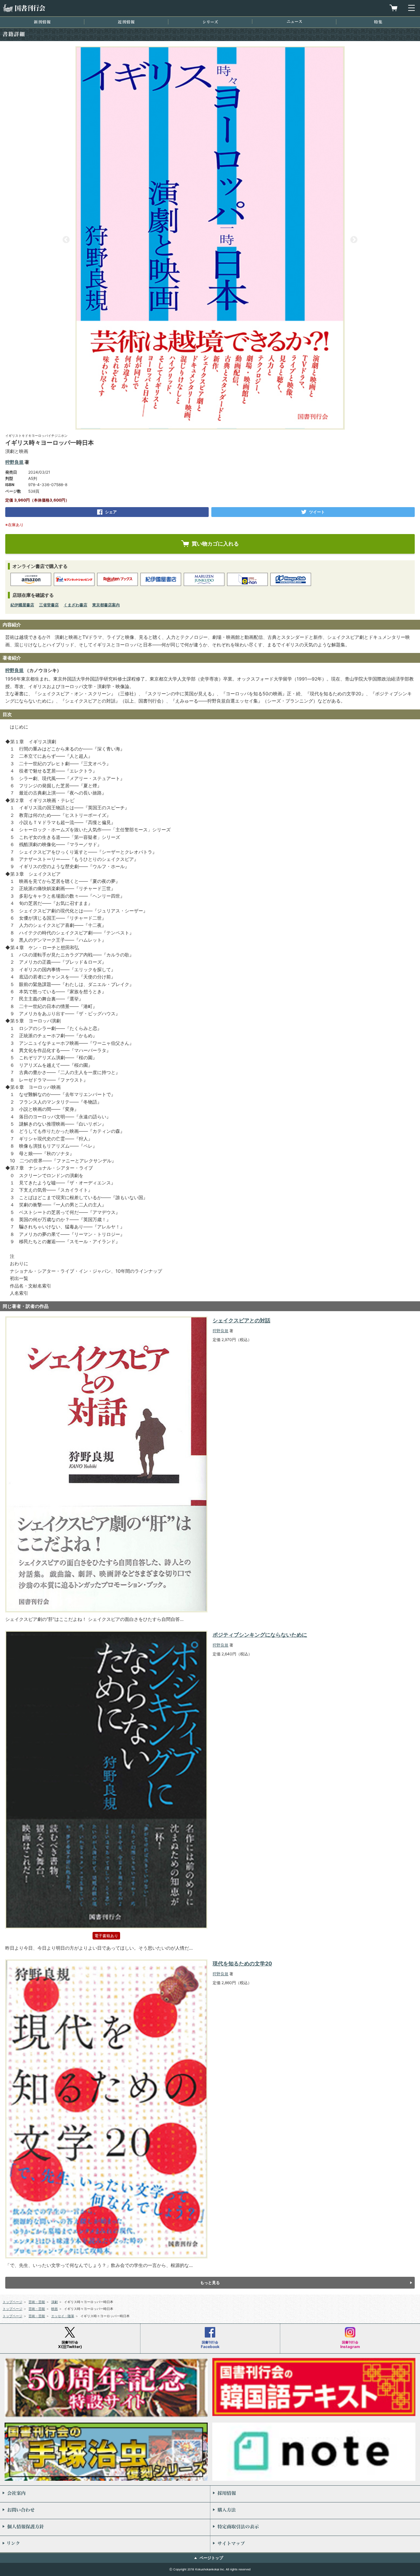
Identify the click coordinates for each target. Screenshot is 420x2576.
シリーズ (210, 22)
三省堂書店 (49, 605)
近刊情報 (126, 22)
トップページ (12, 2302)
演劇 (54, 2302)
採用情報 (315, 2494)
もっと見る (210, 2283)
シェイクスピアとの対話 (241, 1320)
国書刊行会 (24, 8)
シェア (111, 512)
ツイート (317, 512)
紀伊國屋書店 (22, 605)
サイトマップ (315, 2544)
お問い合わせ (105, 2511)
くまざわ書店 (75, 605)
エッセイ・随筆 (63, 2316)
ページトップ (211, 2558)
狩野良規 (14, 462)
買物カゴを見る (393, 8)
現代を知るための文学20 (242, 1963)
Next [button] (354, 240)
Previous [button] (66, 240)
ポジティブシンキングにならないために (260, 1635)
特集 (378, 22)
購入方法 (315, 2511)
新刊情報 (42, 22)
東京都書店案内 (106, 605)
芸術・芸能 (37, 2302)
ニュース (294, 22)
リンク (105, 2544)
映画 (54, 2309)
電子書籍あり (106, 1936)
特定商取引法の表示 (315, 2527)
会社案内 (105, 2494)
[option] (210, 238)
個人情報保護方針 (105, 2527)
